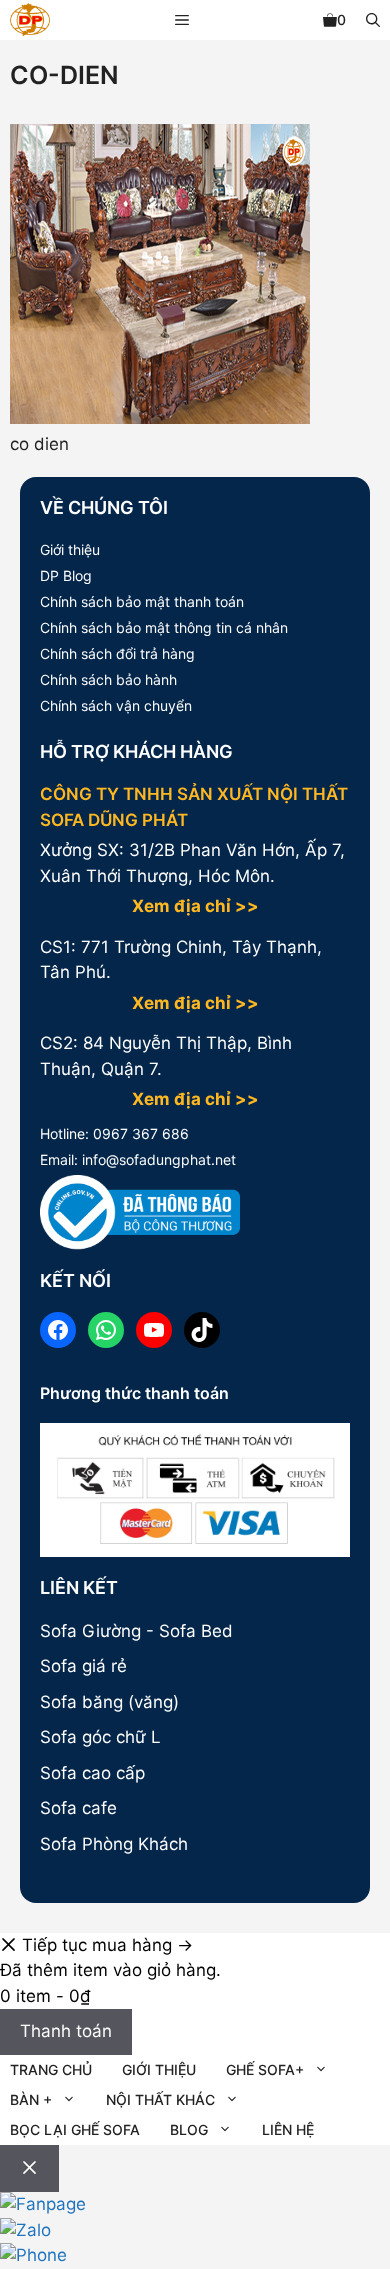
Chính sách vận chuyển (116, 705)
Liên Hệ (288, 2129)
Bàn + (31, 2099)
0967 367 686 (139, 1133)
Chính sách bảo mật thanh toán (142, 601)
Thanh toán (66, 2031)
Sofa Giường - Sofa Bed (136, 1631)
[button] (373, 20)
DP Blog (66, 575)
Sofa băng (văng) (109, 1702)
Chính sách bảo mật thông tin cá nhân (164, 627)
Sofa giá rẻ (83, 1666)
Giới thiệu (70, 549)
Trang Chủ (51, 2069)
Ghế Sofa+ (265, 2069)
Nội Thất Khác (160, 2099)
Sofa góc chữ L (100, 1737)
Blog (189, 2129)
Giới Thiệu (159, 2069)
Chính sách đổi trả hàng (117, 653)
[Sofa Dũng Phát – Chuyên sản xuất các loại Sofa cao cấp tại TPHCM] (30, 22)
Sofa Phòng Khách (114, 1844)
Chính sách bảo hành (108, 679)
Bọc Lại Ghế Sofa (75, 2129)
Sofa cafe (78, 1808)
